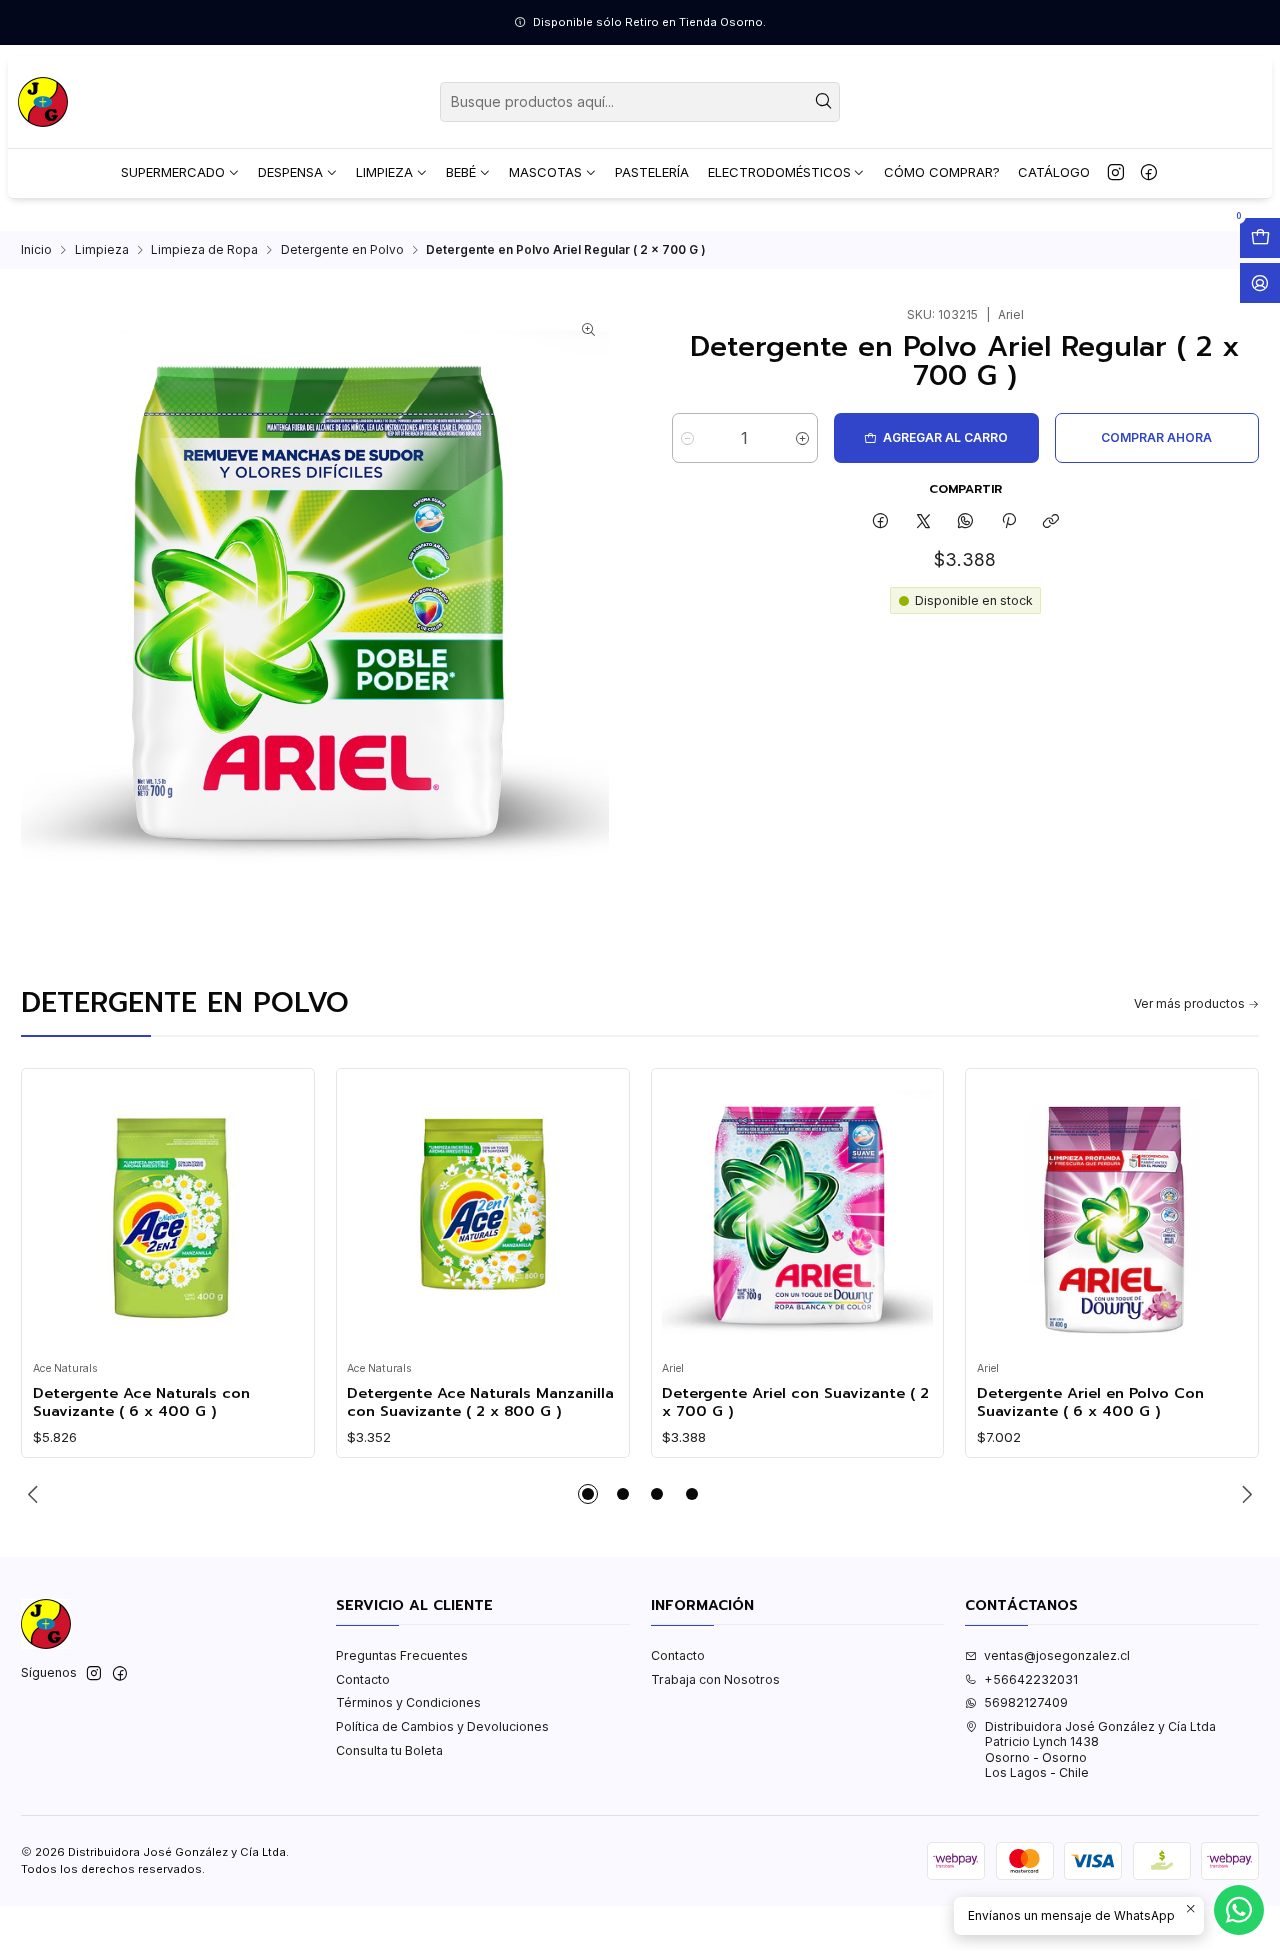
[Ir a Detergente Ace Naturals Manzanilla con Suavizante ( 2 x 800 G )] (482, 1215)
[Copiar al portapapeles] (1050, 522)
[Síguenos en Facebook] (1149, 173)
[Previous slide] (36, 1494)
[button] (588, 1494)
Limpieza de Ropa (204, 250)
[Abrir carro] (1260, 238)
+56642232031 (1031, 1679)
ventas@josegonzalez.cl (1057, 1655)
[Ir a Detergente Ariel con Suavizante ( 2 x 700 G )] (797, 1215)
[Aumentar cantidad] (802, 438)
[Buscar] (823, 102)
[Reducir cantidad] (687, 438)
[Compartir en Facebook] (881, 522)
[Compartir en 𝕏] (923, 522)
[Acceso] (1260, 283)
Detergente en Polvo (342, 250)
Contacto (363, 1679)
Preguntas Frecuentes (402, 1655)
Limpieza (102, 250)
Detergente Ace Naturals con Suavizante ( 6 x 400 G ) (141, 1402)
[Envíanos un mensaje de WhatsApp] (1239, 1910)
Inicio (36, 250)
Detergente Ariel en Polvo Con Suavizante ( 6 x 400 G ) (1090, 1402)
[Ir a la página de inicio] (43, 102)
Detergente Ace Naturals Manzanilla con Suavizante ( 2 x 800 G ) (480, 1402)
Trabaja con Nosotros (715, 1679)
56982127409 (1026, 1702)
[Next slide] (1244, 1494)
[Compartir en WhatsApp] (966, 522)
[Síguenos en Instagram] (1116, 173)
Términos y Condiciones (408, 1702)
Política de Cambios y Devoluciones (442, 1726)
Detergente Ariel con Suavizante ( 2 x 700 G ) (795, 1402)
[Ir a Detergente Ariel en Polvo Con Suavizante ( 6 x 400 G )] (1112, 1215)
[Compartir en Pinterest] (1009, 522)
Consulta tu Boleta (389, 1750)
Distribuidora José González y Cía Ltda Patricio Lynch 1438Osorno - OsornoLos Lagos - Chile (1100, 1749)
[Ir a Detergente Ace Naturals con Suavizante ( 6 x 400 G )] (168, 1215)
